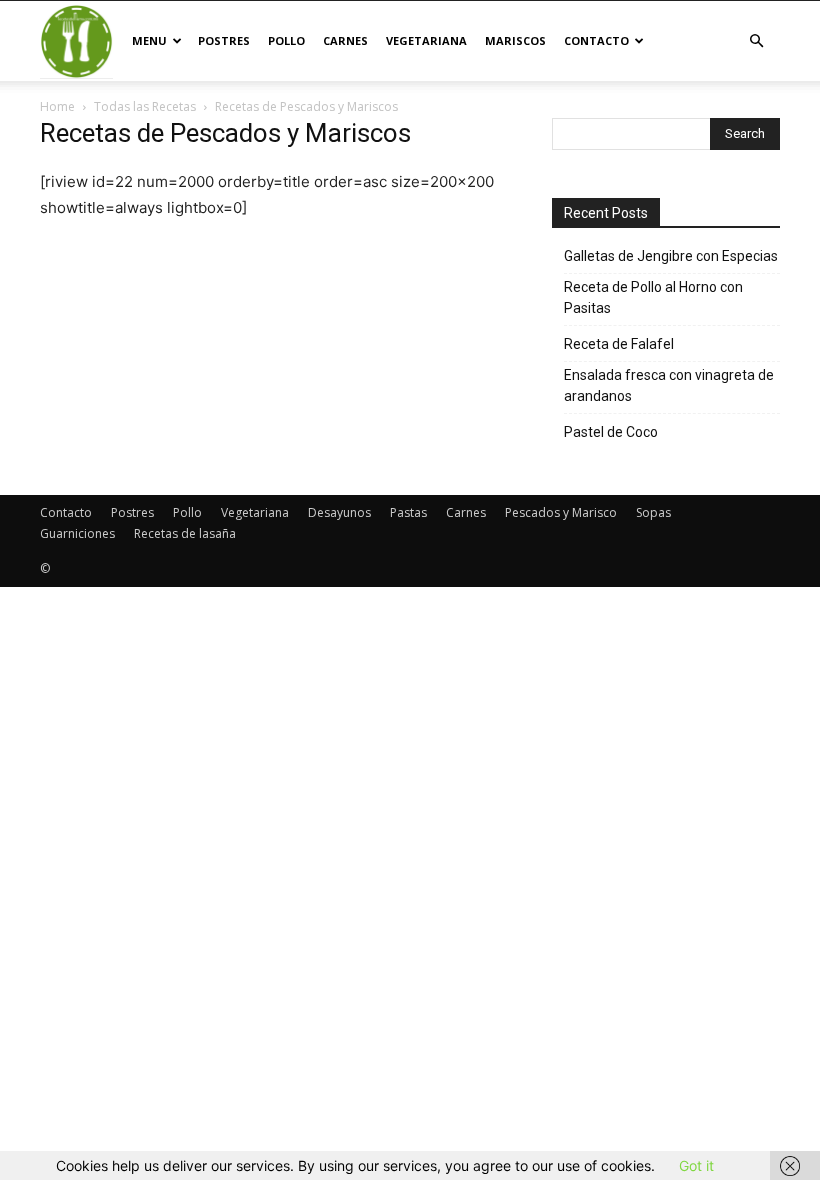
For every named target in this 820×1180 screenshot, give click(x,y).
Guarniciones (77, 533)
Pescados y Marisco (561, 512)
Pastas (408, 512)
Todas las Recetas (145, 106)
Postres (224, 40)
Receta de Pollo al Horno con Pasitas (653, 297)
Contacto (596, 40)
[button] (756, 41)
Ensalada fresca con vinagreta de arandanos (669, 385)
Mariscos (515, 40)
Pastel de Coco (611, 432)
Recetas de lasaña (185, 533)
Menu (149, 40)
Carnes (345, 40)
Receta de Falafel (619, 344)
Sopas (653, 512)
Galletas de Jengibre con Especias (671, 256)
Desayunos (339, 512)
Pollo (286, 40)
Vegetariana (426, 40)
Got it (696, 1165)
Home (57, 106)
